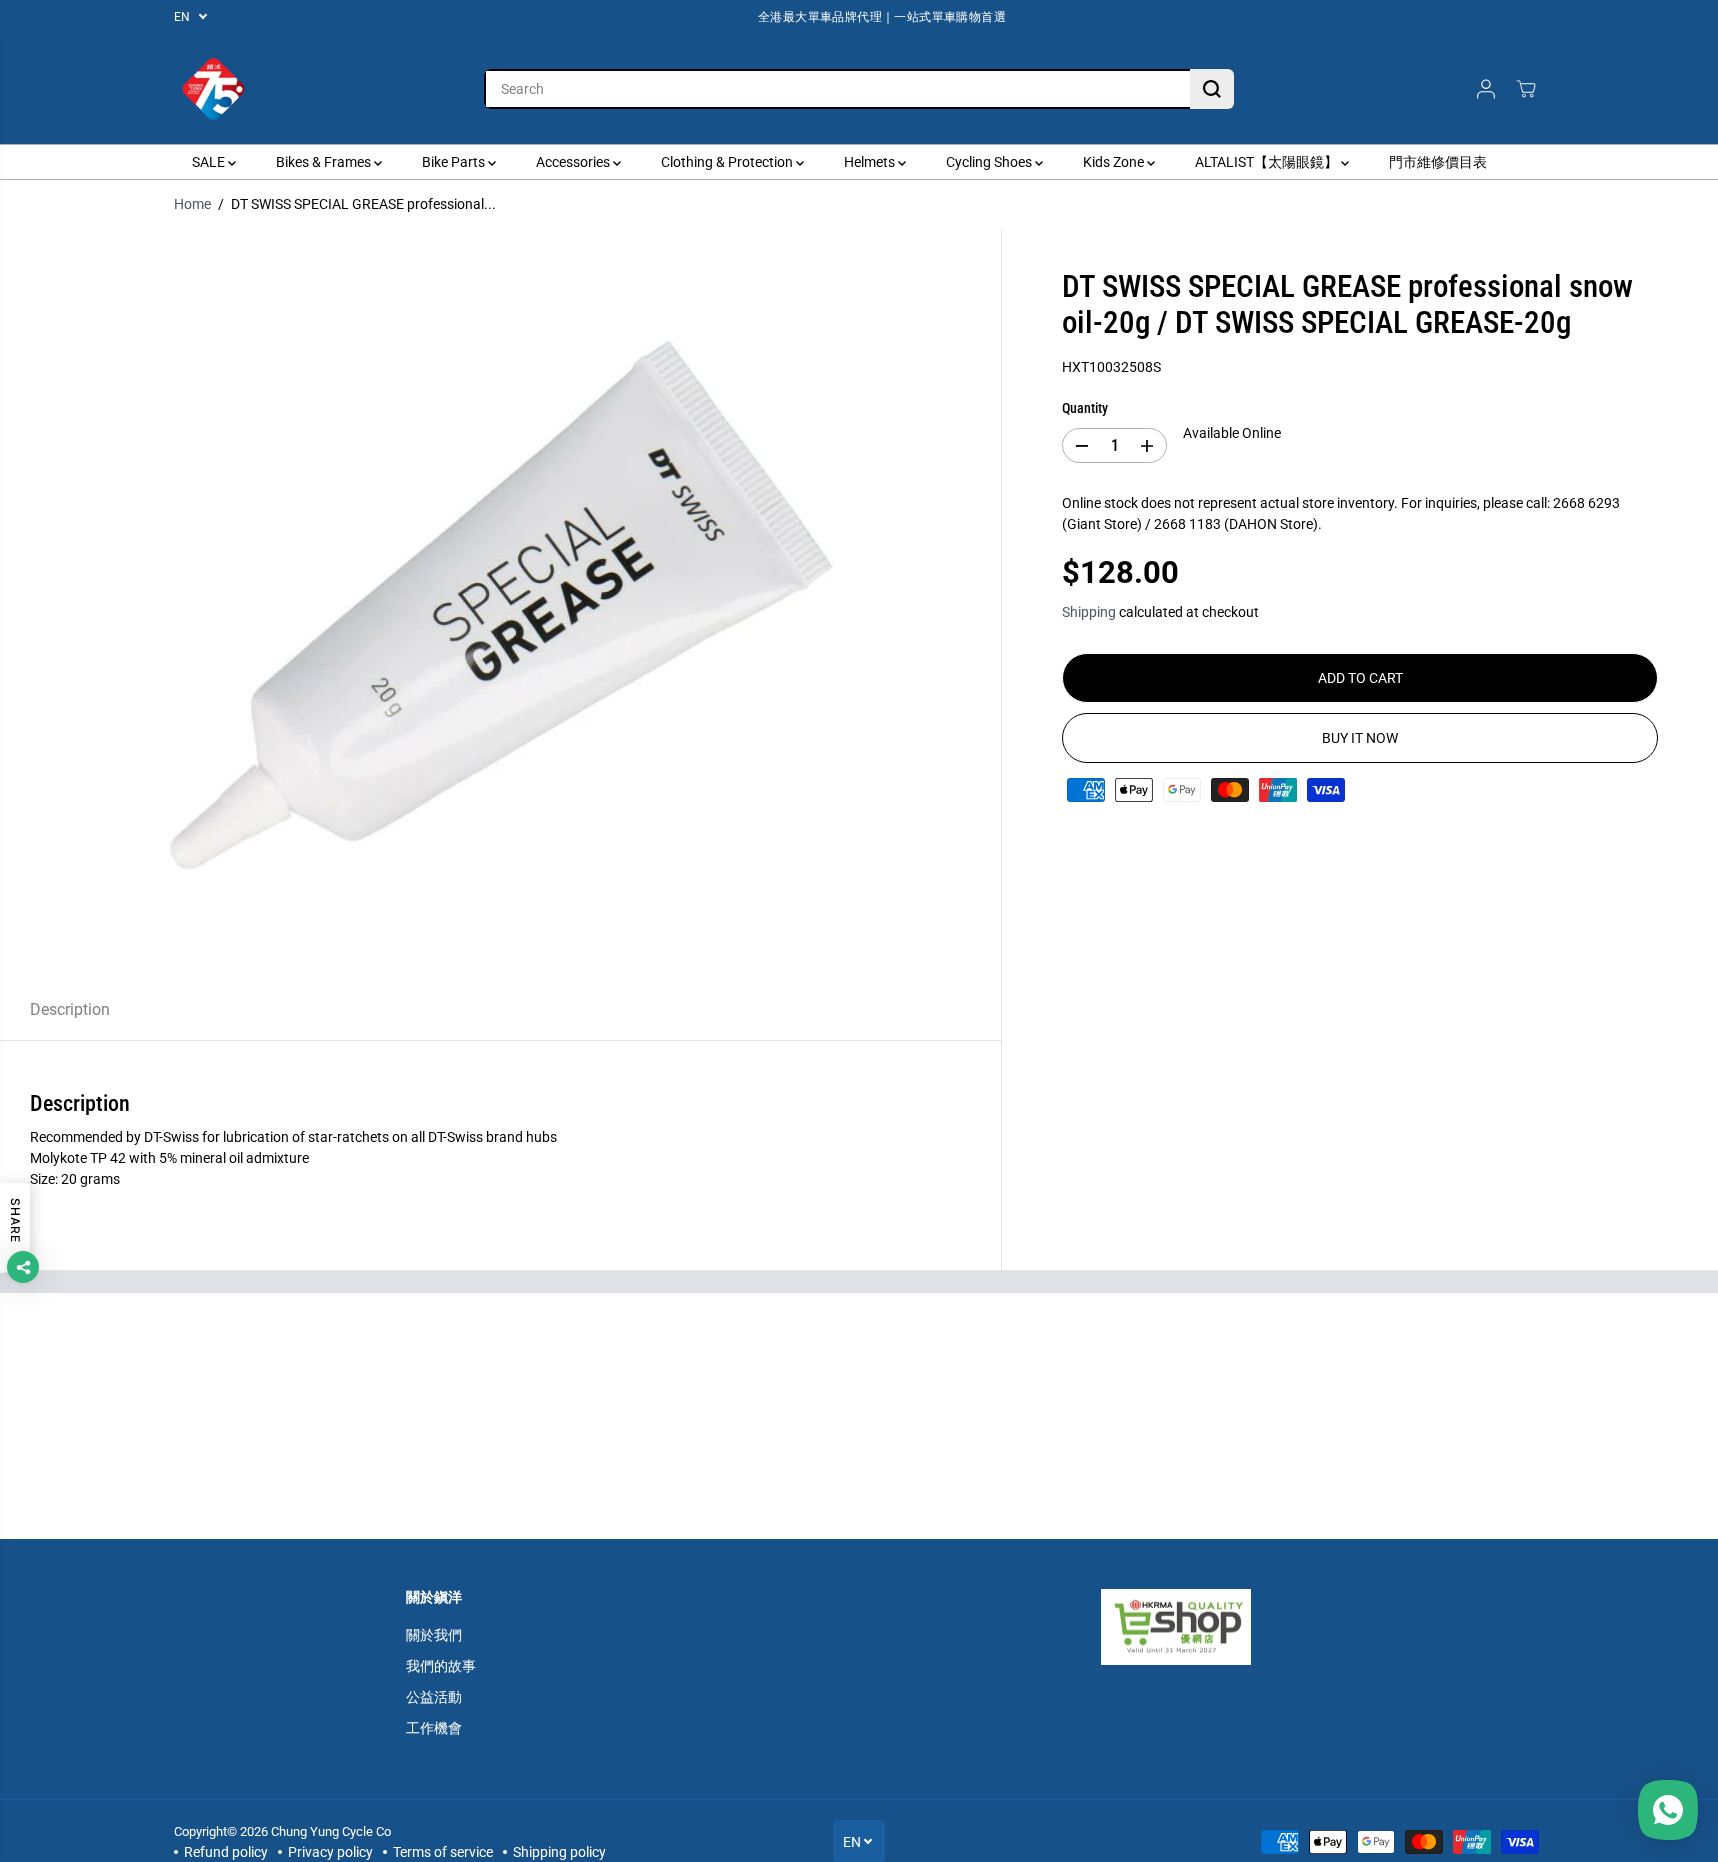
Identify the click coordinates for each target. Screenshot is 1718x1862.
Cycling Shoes (990, 162)
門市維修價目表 (1438, 162)
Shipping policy (559, 1852)
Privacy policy (330, 1852)
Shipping (1089, 612)
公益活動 (434, 1697)
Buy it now (1360, 738)
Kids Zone (1115, 162)
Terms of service (443, 1852)
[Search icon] (1212, 89)
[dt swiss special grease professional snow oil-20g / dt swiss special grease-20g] (500, 604)
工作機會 (434, 1728)
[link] (1207, 1627)
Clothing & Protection (728, 162)
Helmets (871, 162)
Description (70, 1009)
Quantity (1085, 408)
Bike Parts (455, 162)
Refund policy (226, 1852)
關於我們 (434, 1635)
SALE (210, 162)
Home (192, 204)
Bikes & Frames (325, 162)
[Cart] (1526, 89)
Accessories (574, 162)
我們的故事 (441, 1666)
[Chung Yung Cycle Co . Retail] (214, 89)
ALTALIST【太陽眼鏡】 (1268, 162)
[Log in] (1486, 89)
